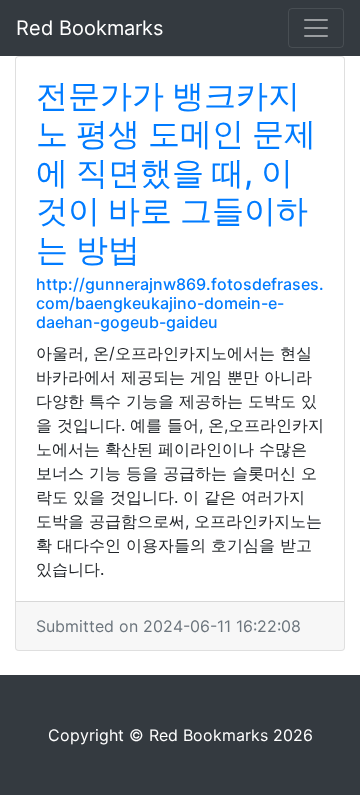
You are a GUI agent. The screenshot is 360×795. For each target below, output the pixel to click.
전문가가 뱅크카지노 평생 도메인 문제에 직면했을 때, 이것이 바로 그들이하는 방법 (176, 172)
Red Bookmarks (89, 28)
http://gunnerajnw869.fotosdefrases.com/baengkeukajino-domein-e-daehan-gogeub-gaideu (180, 303)
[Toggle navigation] (316, 28)
